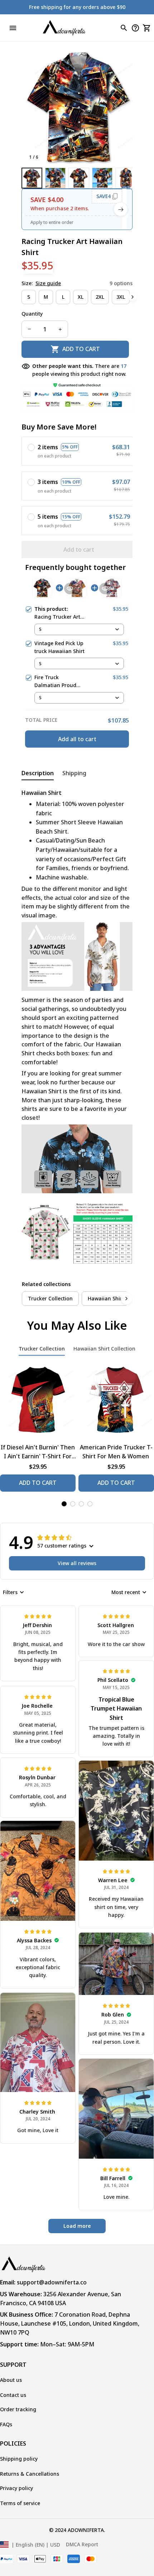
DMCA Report (82, 2544)
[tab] (64, 1504)
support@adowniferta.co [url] (52, 2282)
